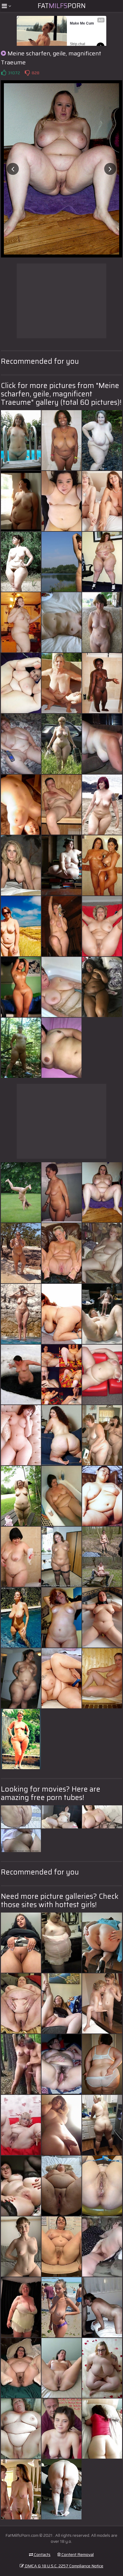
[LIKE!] (4, 73)
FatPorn (62, 6)
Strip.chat (77, 44)
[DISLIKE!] (27, 73)
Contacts (42, 2554)
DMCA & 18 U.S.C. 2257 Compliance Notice (64, 2566)
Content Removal (77, 2554)
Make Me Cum (82, 23)
